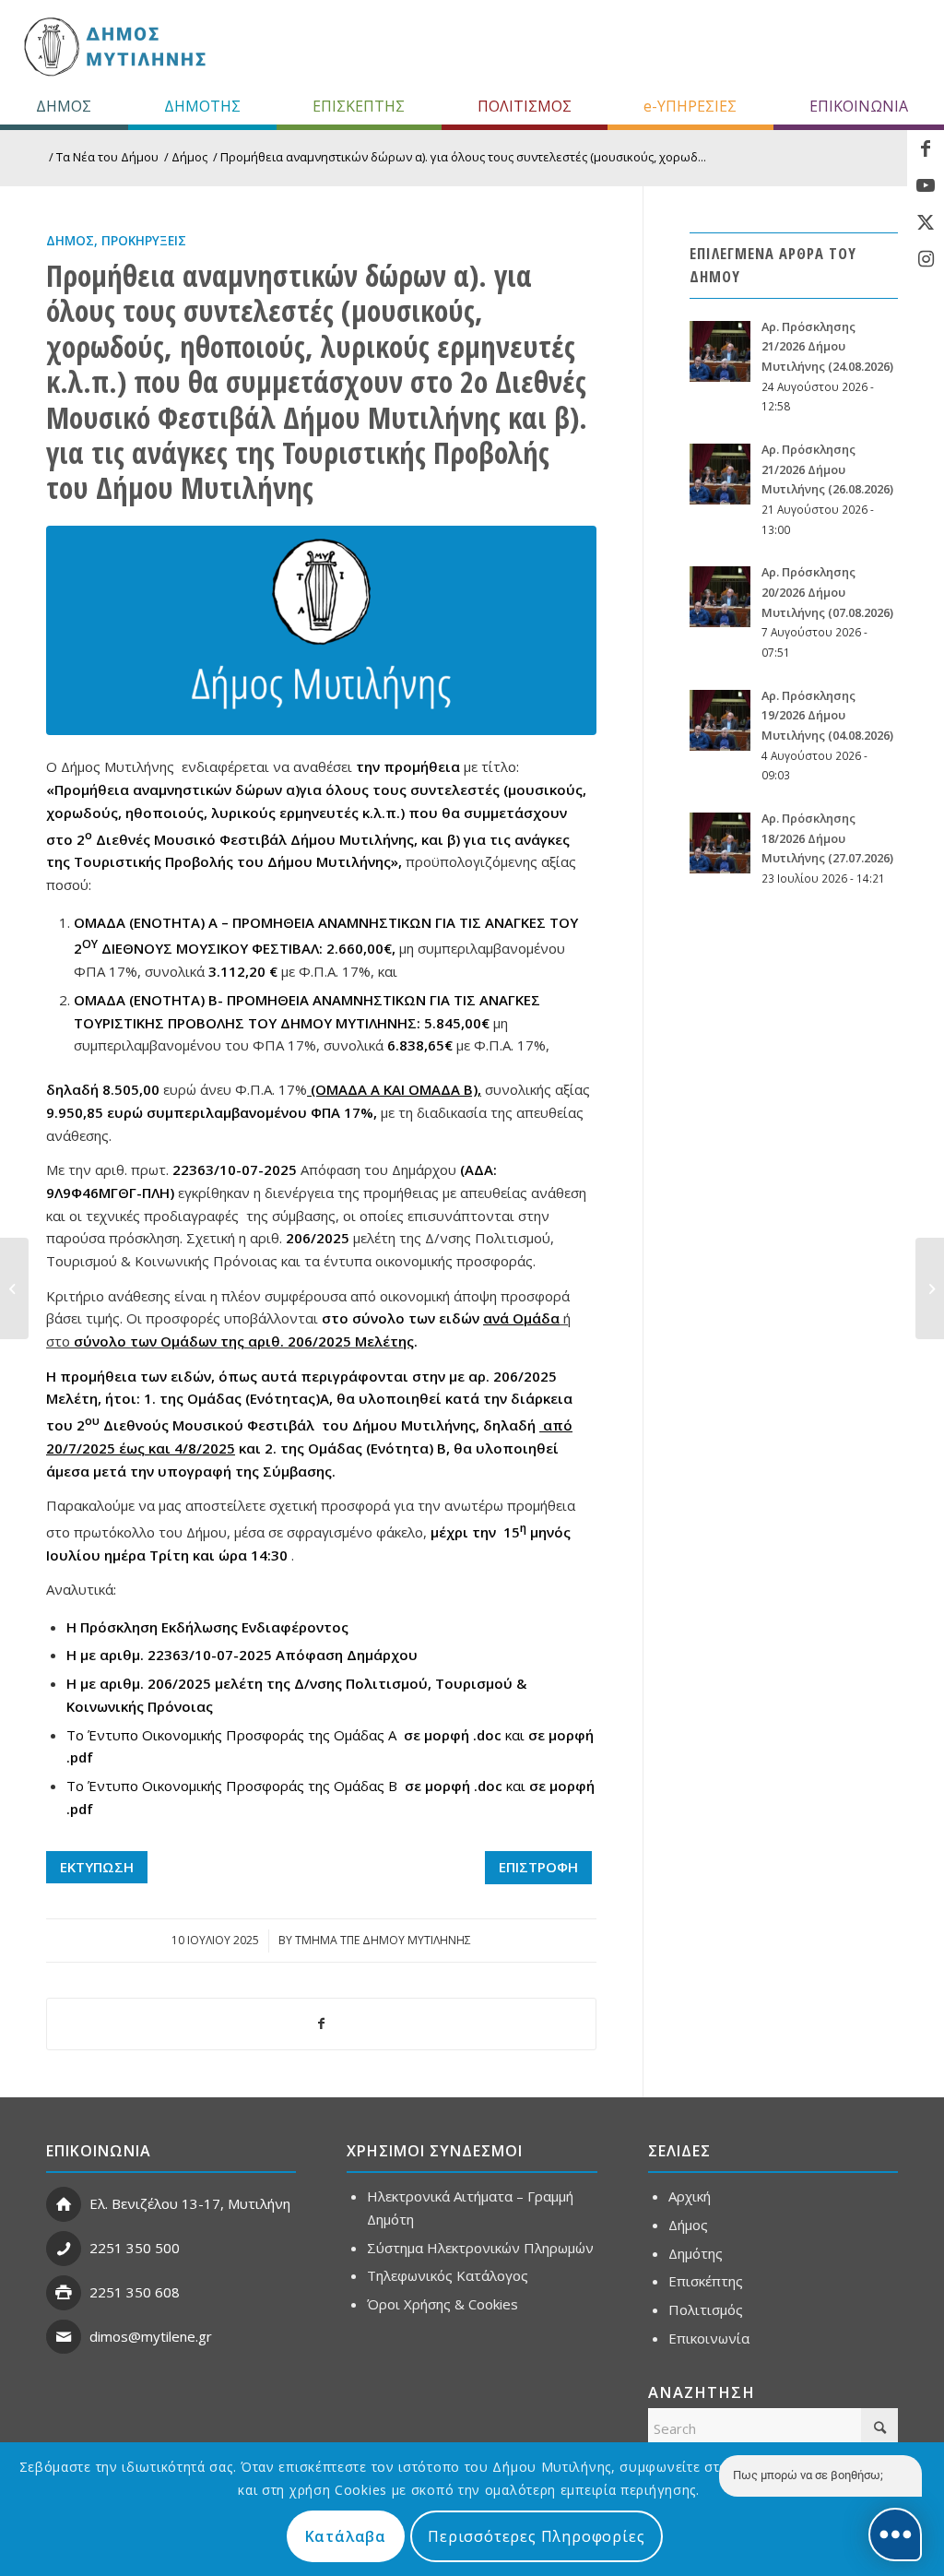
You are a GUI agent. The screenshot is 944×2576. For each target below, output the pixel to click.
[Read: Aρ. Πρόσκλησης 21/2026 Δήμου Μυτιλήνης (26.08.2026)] (720, 474)
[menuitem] (64, 106)
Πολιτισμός (706, 2309)
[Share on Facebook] (321, 2024)
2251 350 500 (135, 2248)
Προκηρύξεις (144, 241)
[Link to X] (926, 222)
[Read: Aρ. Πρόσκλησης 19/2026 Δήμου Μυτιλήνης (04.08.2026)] (720, 720)
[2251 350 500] (64, 2249)
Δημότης (696, 2253)
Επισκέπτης (706, 2281)
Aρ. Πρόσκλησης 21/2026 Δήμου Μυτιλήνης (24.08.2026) (827, 346)
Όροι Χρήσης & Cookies (442, 2304)
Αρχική (690, 2196)
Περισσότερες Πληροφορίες (536, 2536)
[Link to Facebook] (926, 148)
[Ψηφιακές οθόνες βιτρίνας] (930, 1288)
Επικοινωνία (709, 2338)
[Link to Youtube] (926, 185)
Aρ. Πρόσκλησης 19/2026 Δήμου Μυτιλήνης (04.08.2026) (827, 715)
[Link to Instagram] (926, 259)
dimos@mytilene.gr (151, 2336)
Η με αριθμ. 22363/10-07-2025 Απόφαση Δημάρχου (242, 1655)
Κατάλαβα (346, 2536)
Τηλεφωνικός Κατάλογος (448, 2275)
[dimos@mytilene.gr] (64, 2337)
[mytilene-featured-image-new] (321, 630)
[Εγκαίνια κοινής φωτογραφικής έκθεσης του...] (14, 1288)
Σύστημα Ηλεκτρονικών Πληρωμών (480, 2248)
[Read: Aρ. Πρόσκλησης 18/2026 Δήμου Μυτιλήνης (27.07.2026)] (720, 843)
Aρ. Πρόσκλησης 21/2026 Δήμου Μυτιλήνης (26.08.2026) (827, 469)
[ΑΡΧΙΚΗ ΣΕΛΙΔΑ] (113, 46)
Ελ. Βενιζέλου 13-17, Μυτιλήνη (190, 2203)
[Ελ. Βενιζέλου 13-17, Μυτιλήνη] (64, 2204)
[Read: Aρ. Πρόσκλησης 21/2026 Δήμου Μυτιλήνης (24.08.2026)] (720, 351)
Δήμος (70, 241)
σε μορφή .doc (453, 1735)
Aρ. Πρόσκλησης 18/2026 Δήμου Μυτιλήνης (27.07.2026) (827, 838)
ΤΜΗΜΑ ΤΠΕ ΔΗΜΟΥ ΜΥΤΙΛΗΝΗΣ (383, 1940)
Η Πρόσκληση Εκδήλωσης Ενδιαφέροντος (207, 1627)
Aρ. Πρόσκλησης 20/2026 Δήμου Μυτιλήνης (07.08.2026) (827, 592)
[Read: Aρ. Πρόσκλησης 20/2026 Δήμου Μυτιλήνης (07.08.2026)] (720, 597)
